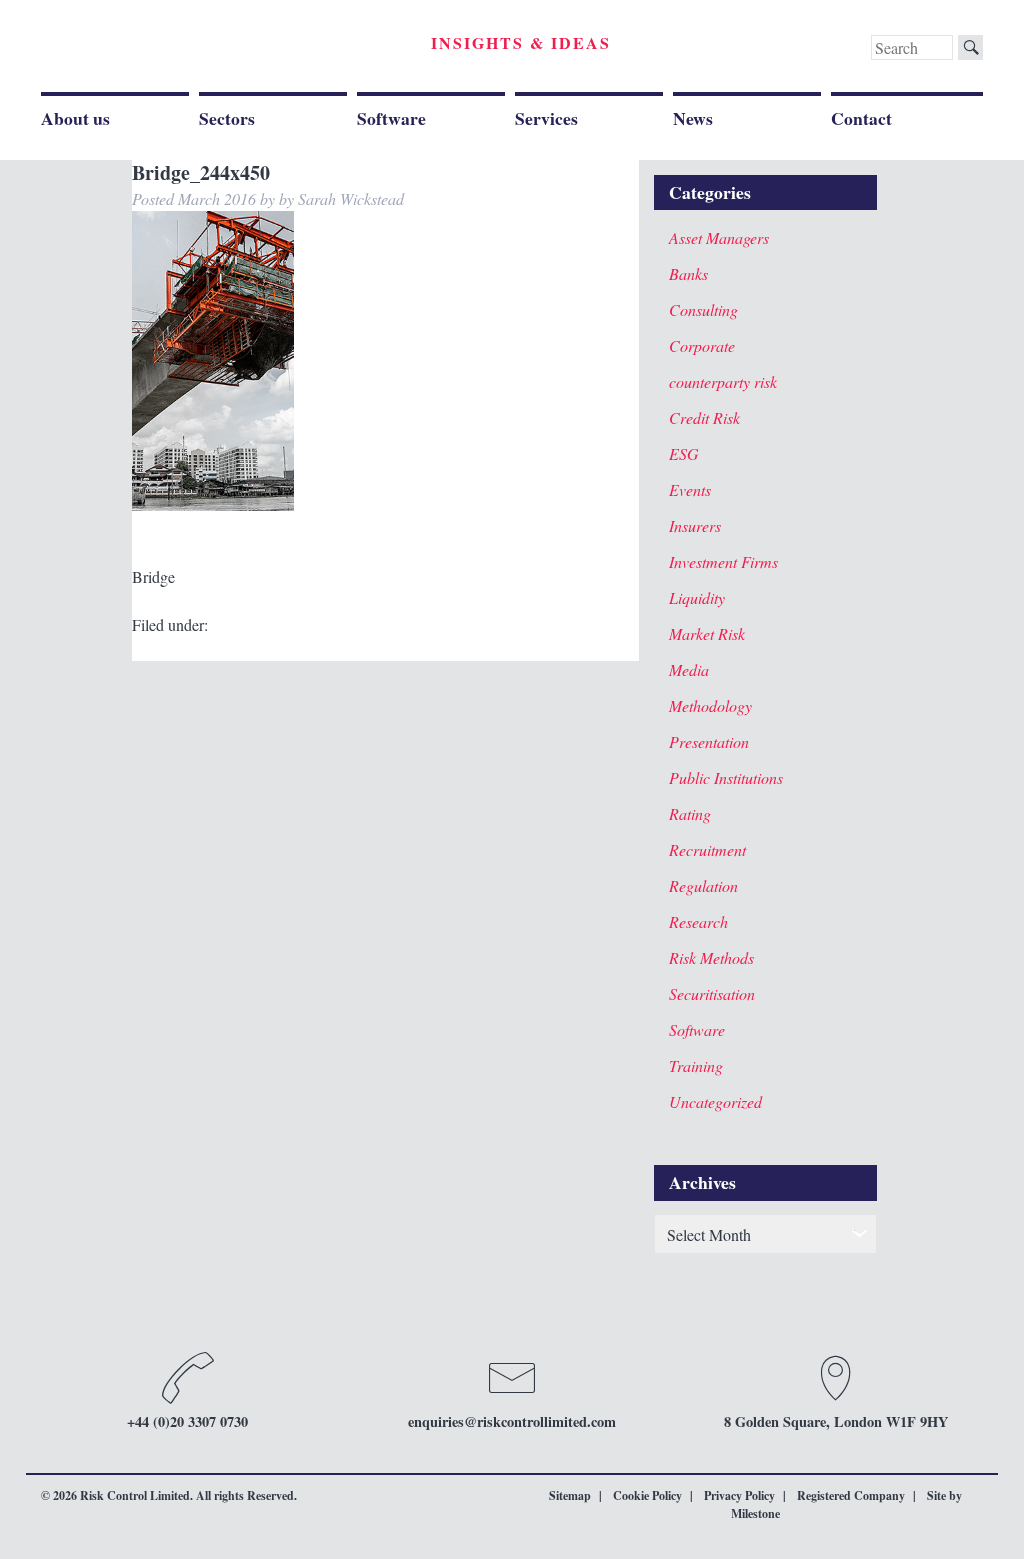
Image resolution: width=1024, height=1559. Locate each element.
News (693, 118)
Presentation (709, 741)
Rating (690, 813)
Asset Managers (719, 237)
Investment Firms (723, 561)
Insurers (695, 525)
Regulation (703, 885)
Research (698, 921)
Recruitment (707, 849)
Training (696, 1065)
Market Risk (707, 633)
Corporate (702, 345)
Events (690, 489)
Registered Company (851, 1495)
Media (689, 669)
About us (75, 118)
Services (546, 118)
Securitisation (712, 993)
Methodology (710, 705)
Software (391, 118)
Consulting (703, 309)
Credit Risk (704, 417)
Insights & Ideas (521, 42)
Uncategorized (715, 1101)
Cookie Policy (647, 1495)
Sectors (227, 118)
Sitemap (570, 1495)
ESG (684, 453)
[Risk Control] (179, 49)
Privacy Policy (739, 1495)
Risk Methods (711, 957)
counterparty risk (723, 381)
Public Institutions (726, 777)
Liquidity (697, 597)
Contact (861, 118)
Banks (688, 273)
